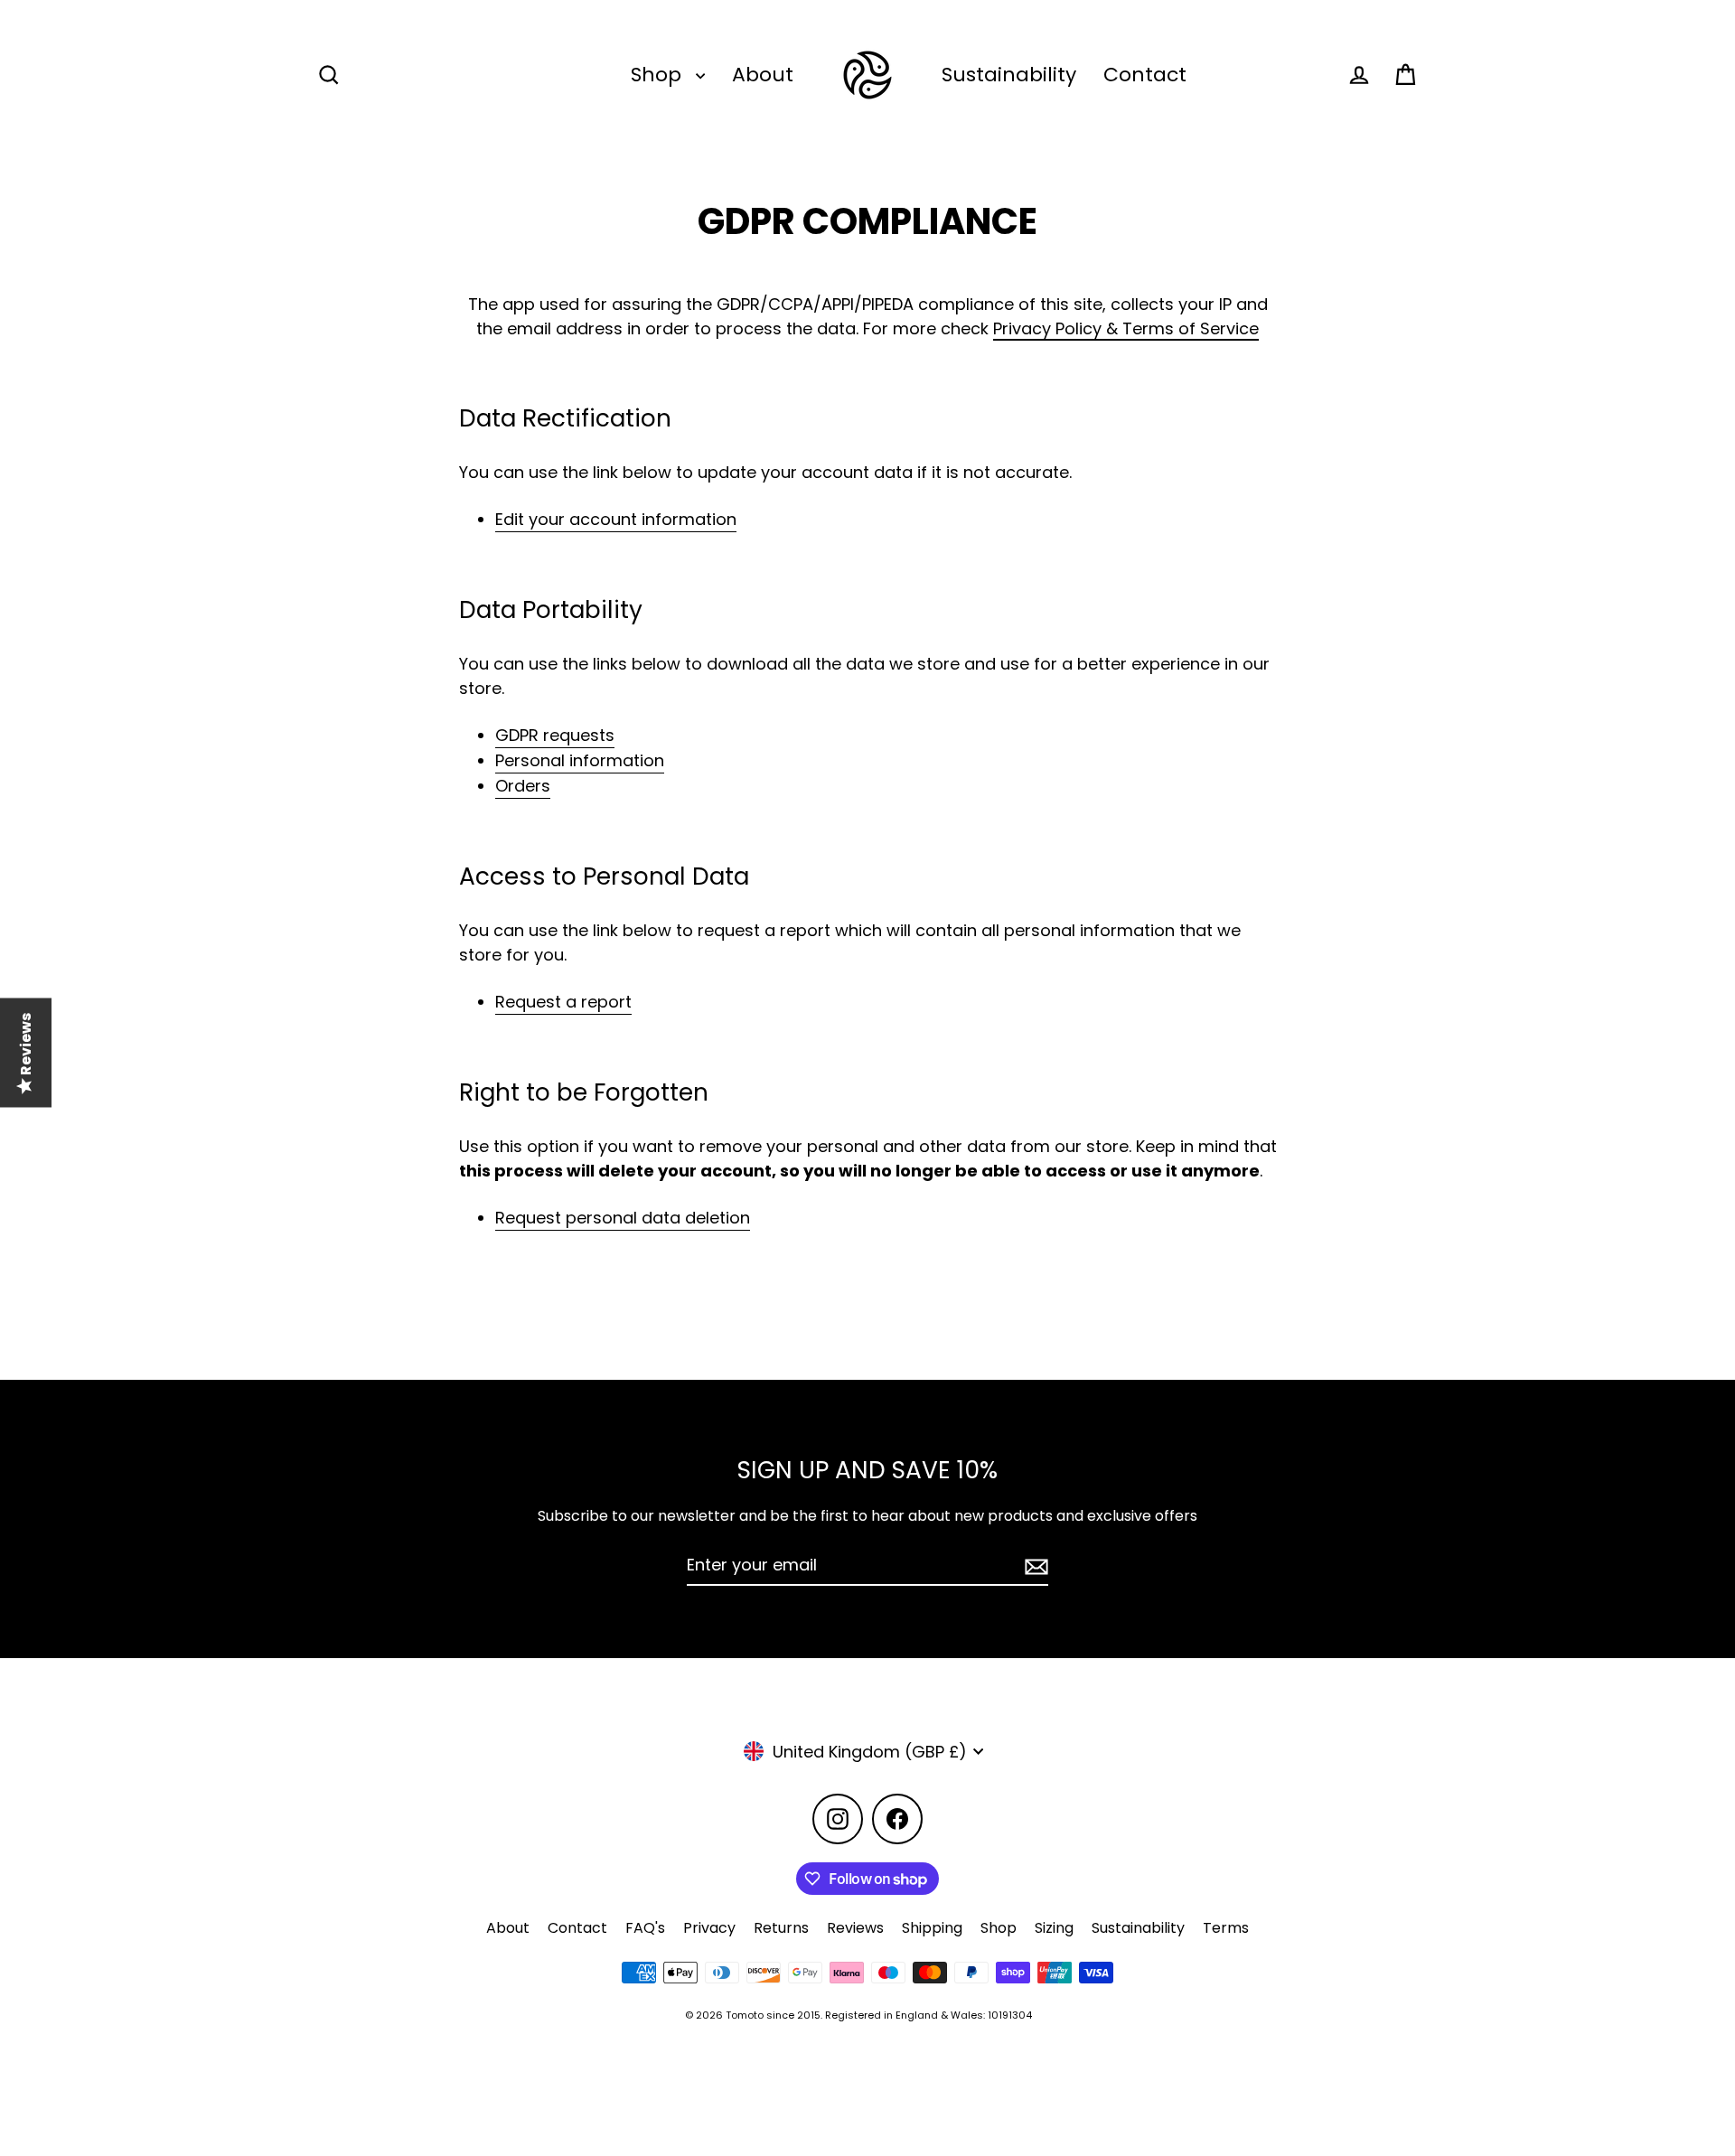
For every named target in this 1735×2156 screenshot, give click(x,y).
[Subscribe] (1034, 1565)
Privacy (709, 1928)
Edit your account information (616, 519)
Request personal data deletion (623, 1218)
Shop (659, 75)
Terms (1226, 1928)
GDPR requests (555, 735)
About (763, 75)
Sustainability (1009, 75)
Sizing (1054, 1928)
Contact (1145, 75)
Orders (523, 786)
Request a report (563, 1002)
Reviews (855, 1928)
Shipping (932, 1928)
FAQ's (645, 1928)
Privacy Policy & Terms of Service (1126, 328)
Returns (781, 1928)
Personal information (580, 760)
